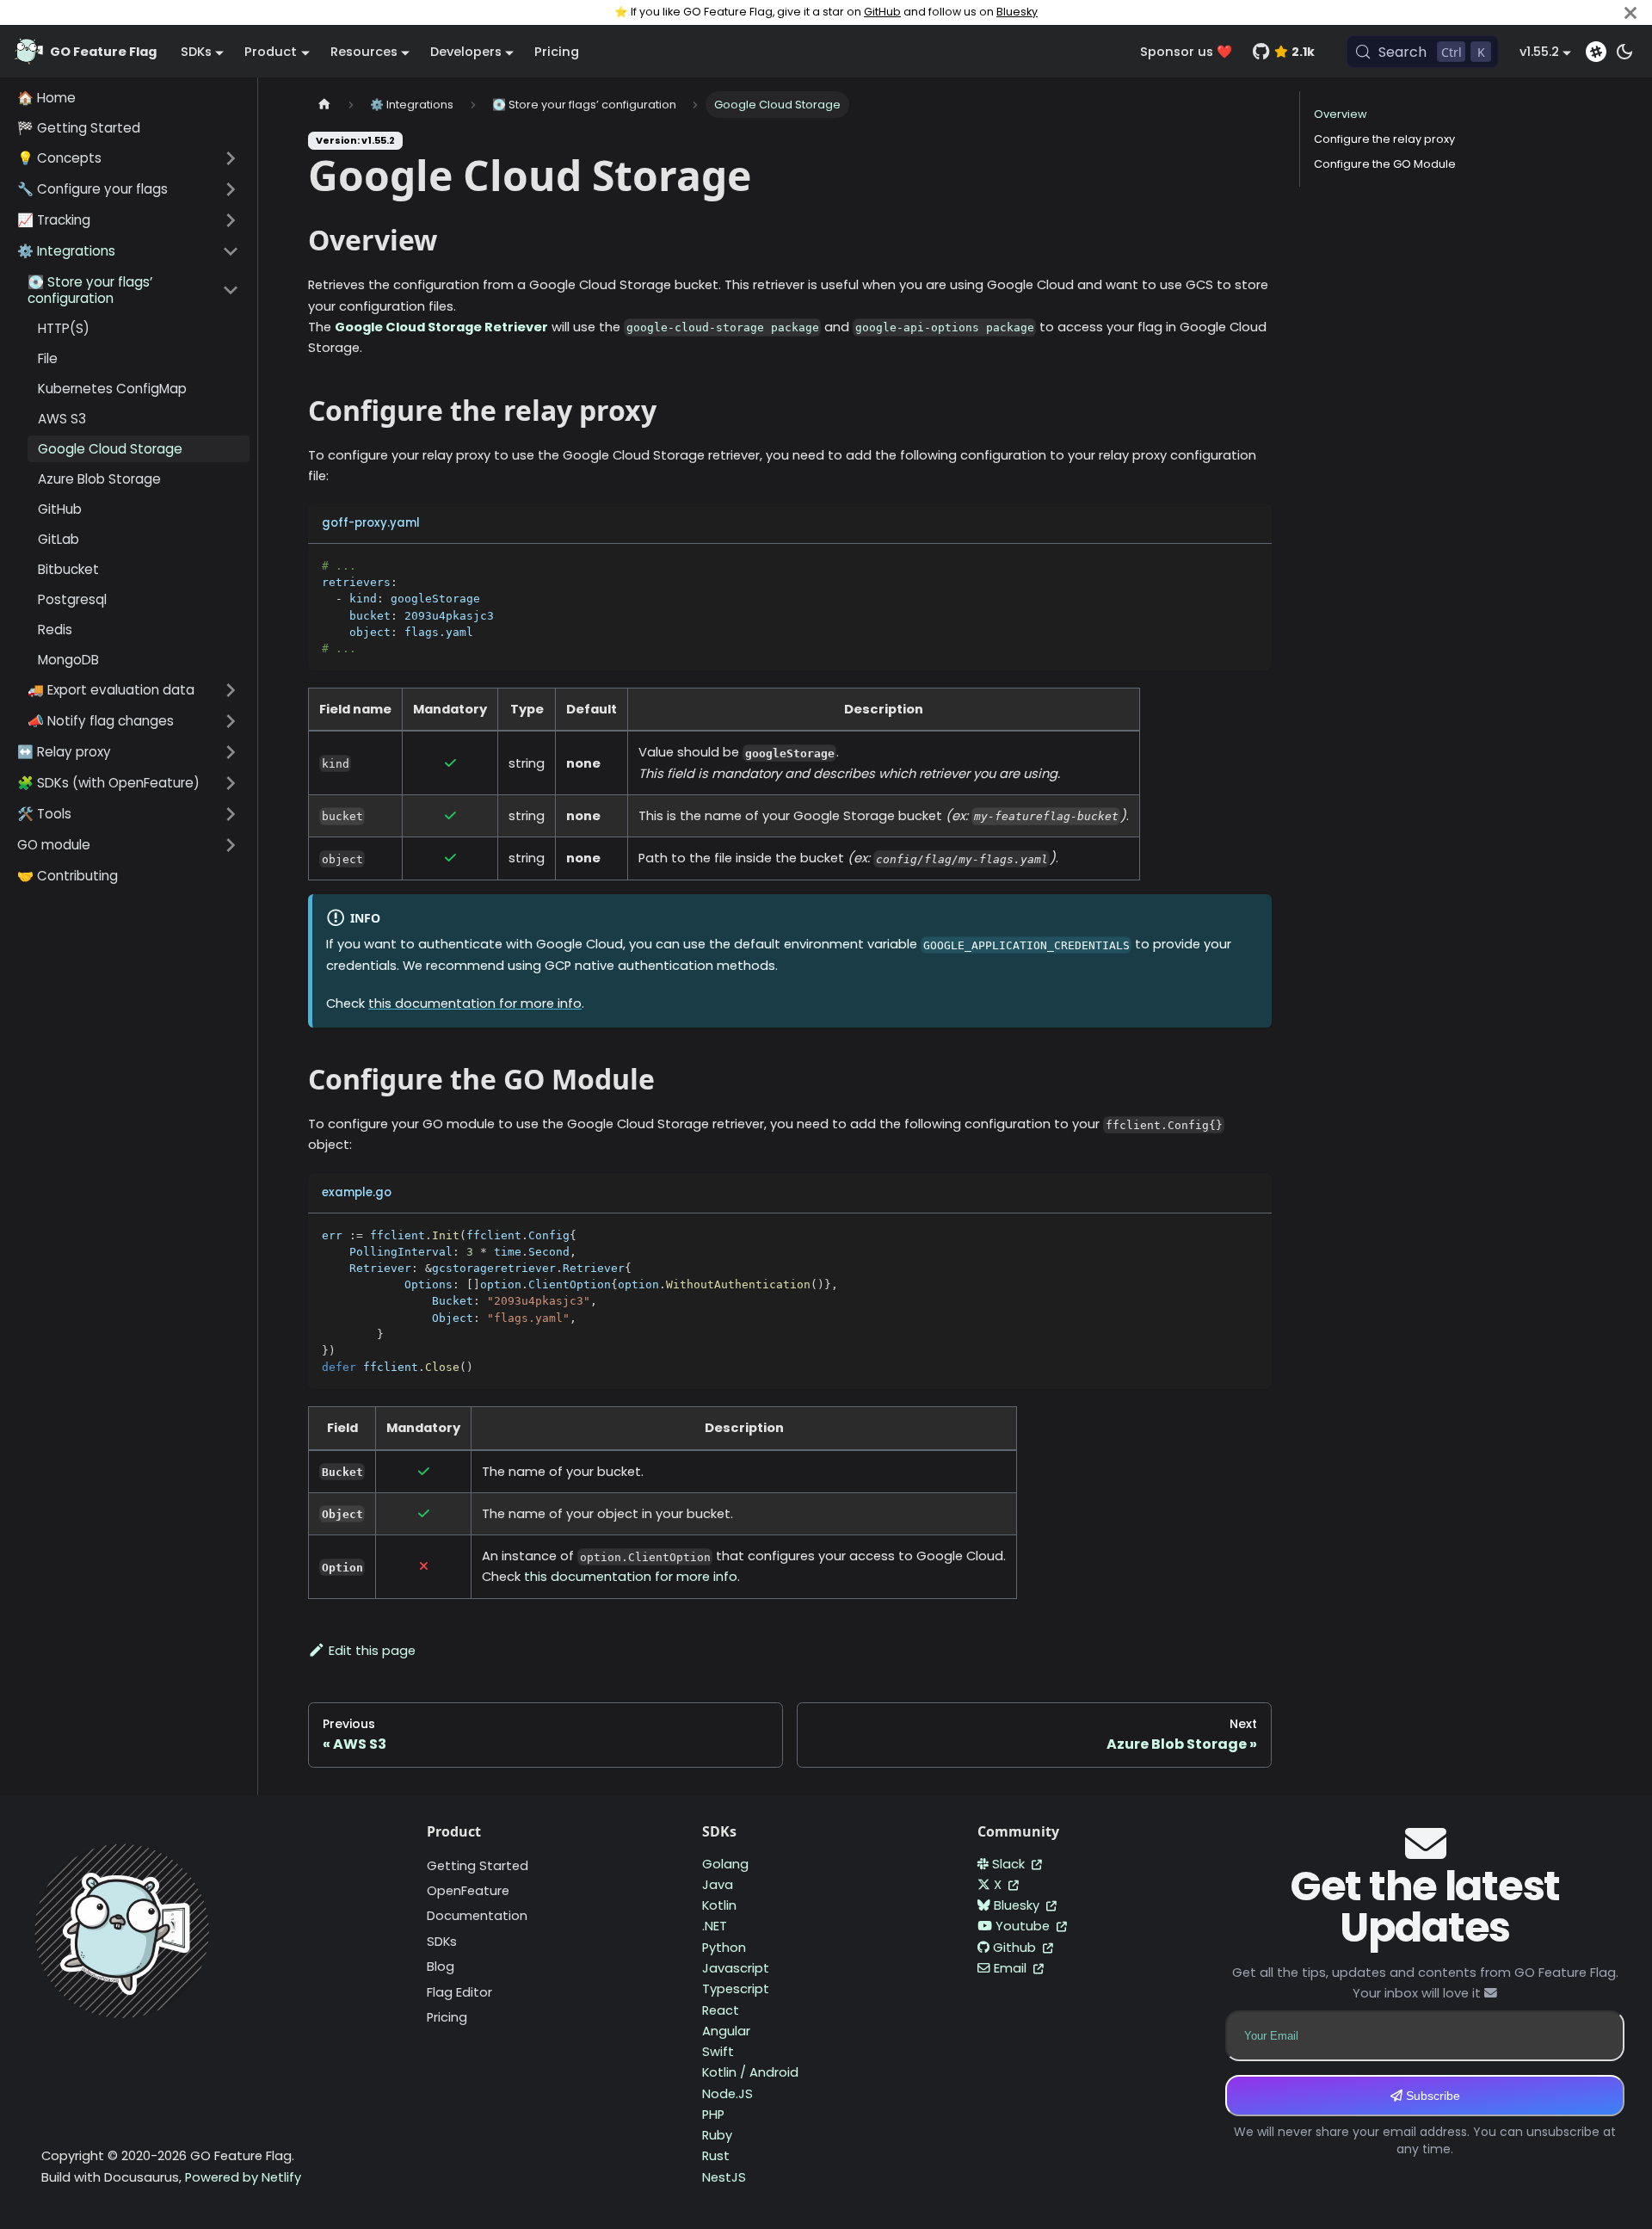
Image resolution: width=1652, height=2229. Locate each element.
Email (1012, 1968)
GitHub (882, 12)
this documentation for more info (475, 1003)
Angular (726, 2031)
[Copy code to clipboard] (1251, 565)
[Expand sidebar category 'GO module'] (231, 845)
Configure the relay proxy (1384, 139)
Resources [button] (364, 52)
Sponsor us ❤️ (1186, 52)
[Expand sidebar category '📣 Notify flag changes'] (231, 721)
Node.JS (727, 2094)
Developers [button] (466, 52)
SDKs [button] (196, 52)
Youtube (1024, 1926)
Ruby (717, 2135)
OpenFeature (468, 1891)
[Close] (1630, 12)
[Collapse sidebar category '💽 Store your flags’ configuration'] (231, 290)
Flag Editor (459, 1992)
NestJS (724, 2177)
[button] (128, 158)
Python (724, 1948)
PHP (713, 2115)
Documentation (477, 1916)
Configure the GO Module (1385, 164)
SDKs (442, 1942)
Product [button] (271, 52)
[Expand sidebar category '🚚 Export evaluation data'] (231, 690)
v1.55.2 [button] (1539, 52)
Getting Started (478, 1866)
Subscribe (1431, 2096)
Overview (1341, 114)
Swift (718, 2052)
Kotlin (719, 1905)
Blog (441, 1967)
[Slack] (1596, 52)
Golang (725, 1864)
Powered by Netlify (243, 2177)
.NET (715, 1926)
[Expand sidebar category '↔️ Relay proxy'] (231, 752)
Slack (1010, 1864)
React (721, 2010)
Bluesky (1017, 12)
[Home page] (324, 105)
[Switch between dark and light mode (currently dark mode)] (1624, 52)
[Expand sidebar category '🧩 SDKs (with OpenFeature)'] (231, 783)
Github (1016, 1948)
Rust (716, 2156)
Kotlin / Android (750, 2072)
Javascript (736, 1968)
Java (718, 1885)
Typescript (736, 1989)
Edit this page (372, 1651)
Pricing (557, 52)
